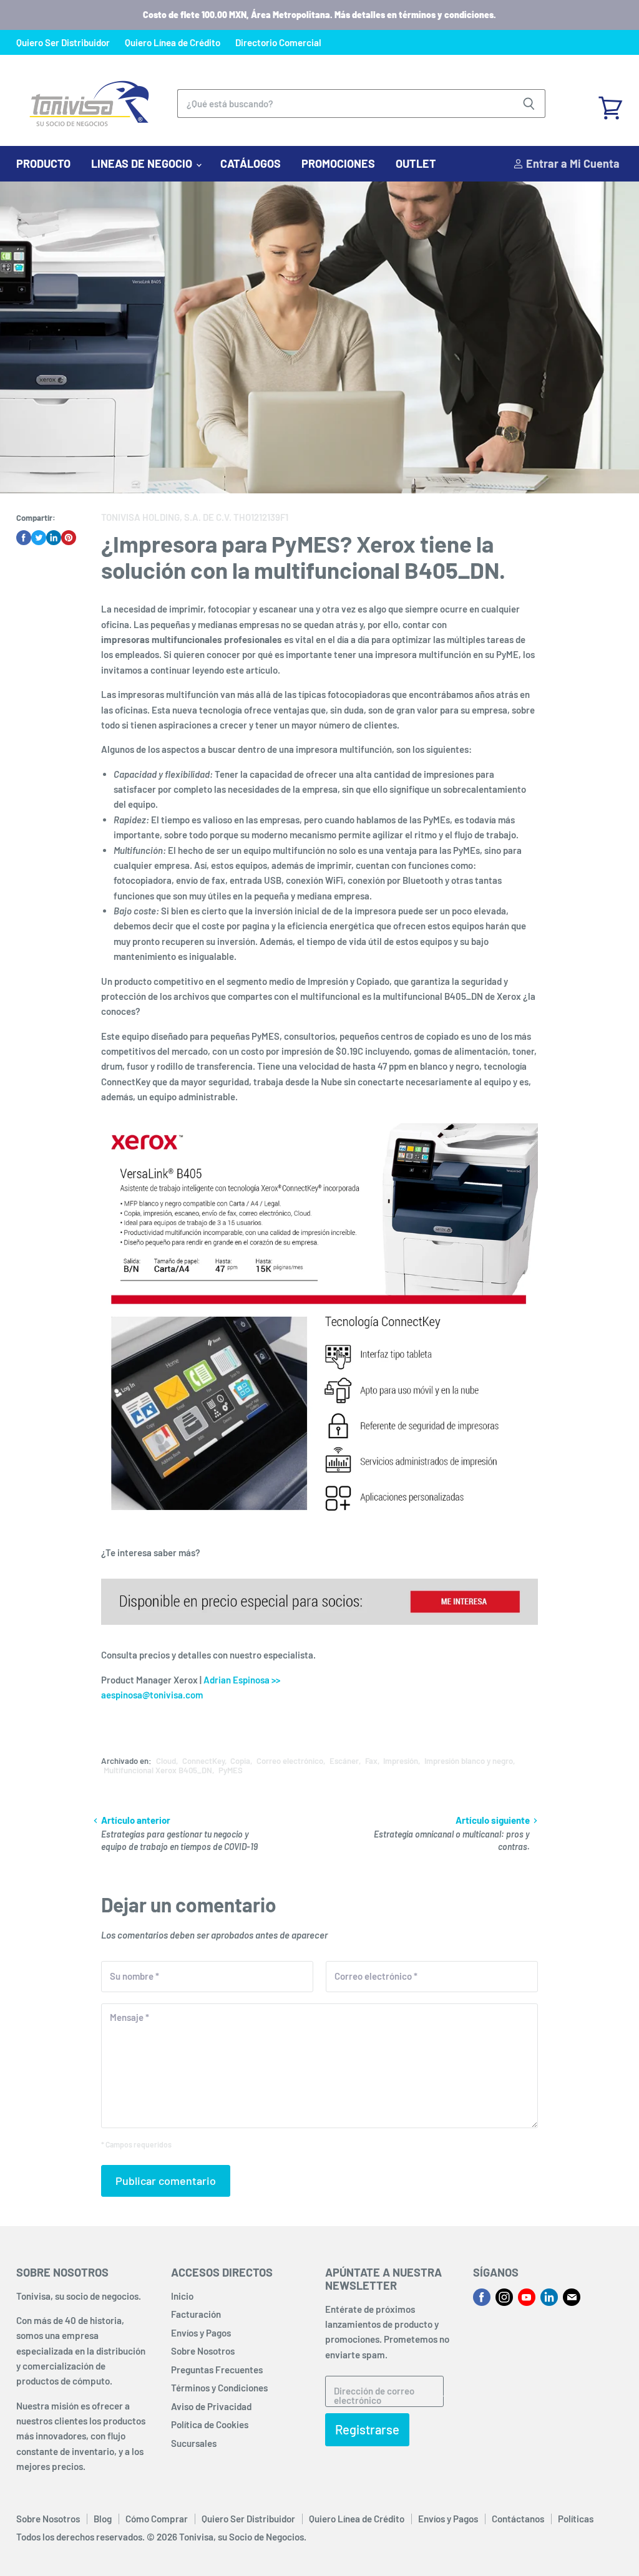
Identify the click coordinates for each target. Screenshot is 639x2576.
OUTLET (416, 163)
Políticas (576, 2519)
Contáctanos (518, 2519)
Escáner (344, 1761)
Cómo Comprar (157, 2519)
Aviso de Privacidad (211, 2406)
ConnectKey (203, 1761)
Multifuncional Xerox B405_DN (158, 1770)
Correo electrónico (290, 1761)
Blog (103, 2519)
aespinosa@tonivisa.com (152, 1695)
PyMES (231, 1770)
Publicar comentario (166, 2181)
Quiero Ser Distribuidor (63, 43)
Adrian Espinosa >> (242, 1680)
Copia (240, 1761)
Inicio (182, 2296)
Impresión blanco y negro (469, 1761)
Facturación (196, 2314)
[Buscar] (529, 104)
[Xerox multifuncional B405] (319, 1630)
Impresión (401, 1761)
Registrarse (367, 2429)
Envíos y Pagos (201, 2333)
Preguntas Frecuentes (217, 2370)
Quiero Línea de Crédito (173, 43)
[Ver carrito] (610, 104)
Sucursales (194, 2443)
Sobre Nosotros (203, 2351)
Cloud (166, 1761)
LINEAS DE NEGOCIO (143, 163)
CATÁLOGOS (251, 163)
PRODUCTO (43, 163)
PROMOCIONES (338, 163)
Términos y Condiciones (219, 2388)
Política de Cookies (210, 2424)
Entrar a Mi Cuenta (572, 163)
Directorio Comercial (278, 43)
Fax (371, 1761)
